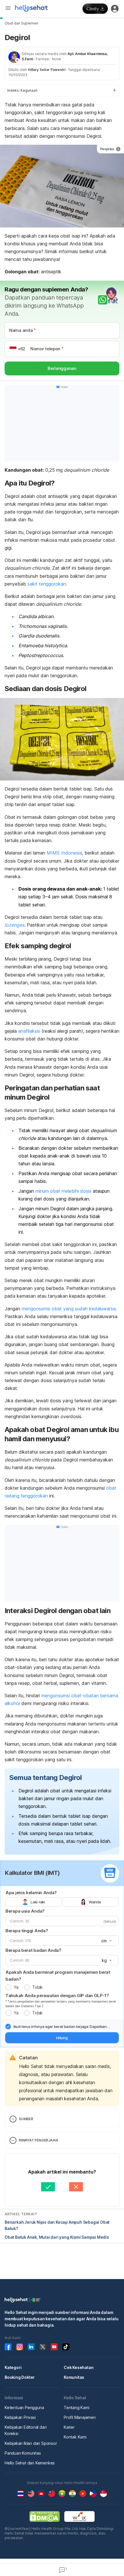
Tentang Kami (77, 2407)
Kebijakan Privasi (20, 2417)
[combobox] (106, 1941)
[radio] (8, 1987)
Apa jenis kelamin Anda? (31, 1893)
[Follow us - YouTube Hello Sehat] (54, 2347)
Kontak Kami (75, 2437)
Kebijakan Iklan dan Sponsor (31, 2443)
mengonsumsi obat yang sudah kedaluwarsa (69, 1309)
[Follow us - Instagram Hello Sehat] (20, 2347)
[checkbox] (8, 2026)
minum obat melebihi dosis (63, 1191)
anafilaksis (29, 1031)
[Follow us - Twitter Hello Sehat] (43, 2347)
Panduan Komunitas (23, 2453)
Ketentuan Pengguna (24, 2407)
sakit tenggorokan (47, 584)
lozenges (14, 925)
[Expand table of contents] (62, 91)
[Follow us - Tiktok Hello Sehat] (66, 2347)
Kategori (13, 2367)
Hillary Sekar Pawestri (47, 70)
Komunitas (74, 2377)
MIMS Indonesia (64, 853)
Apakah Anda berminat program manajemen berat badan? (58, 1976)
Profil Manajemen (80, 2417)
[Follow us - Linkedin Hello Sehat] (31, 2347)
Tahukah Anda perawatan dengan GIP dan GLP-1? (57, 1995)
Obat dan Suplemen (21, 23)
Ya (16, 1987)
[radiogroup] (62, 1902)
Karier (69, 2427)
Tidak (37, 1987)
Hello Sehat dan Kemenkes (30, 2463)
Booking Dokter (20, 2377)
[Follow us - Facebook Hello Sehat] (8, 2347)
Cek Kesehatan (79, 2367)
